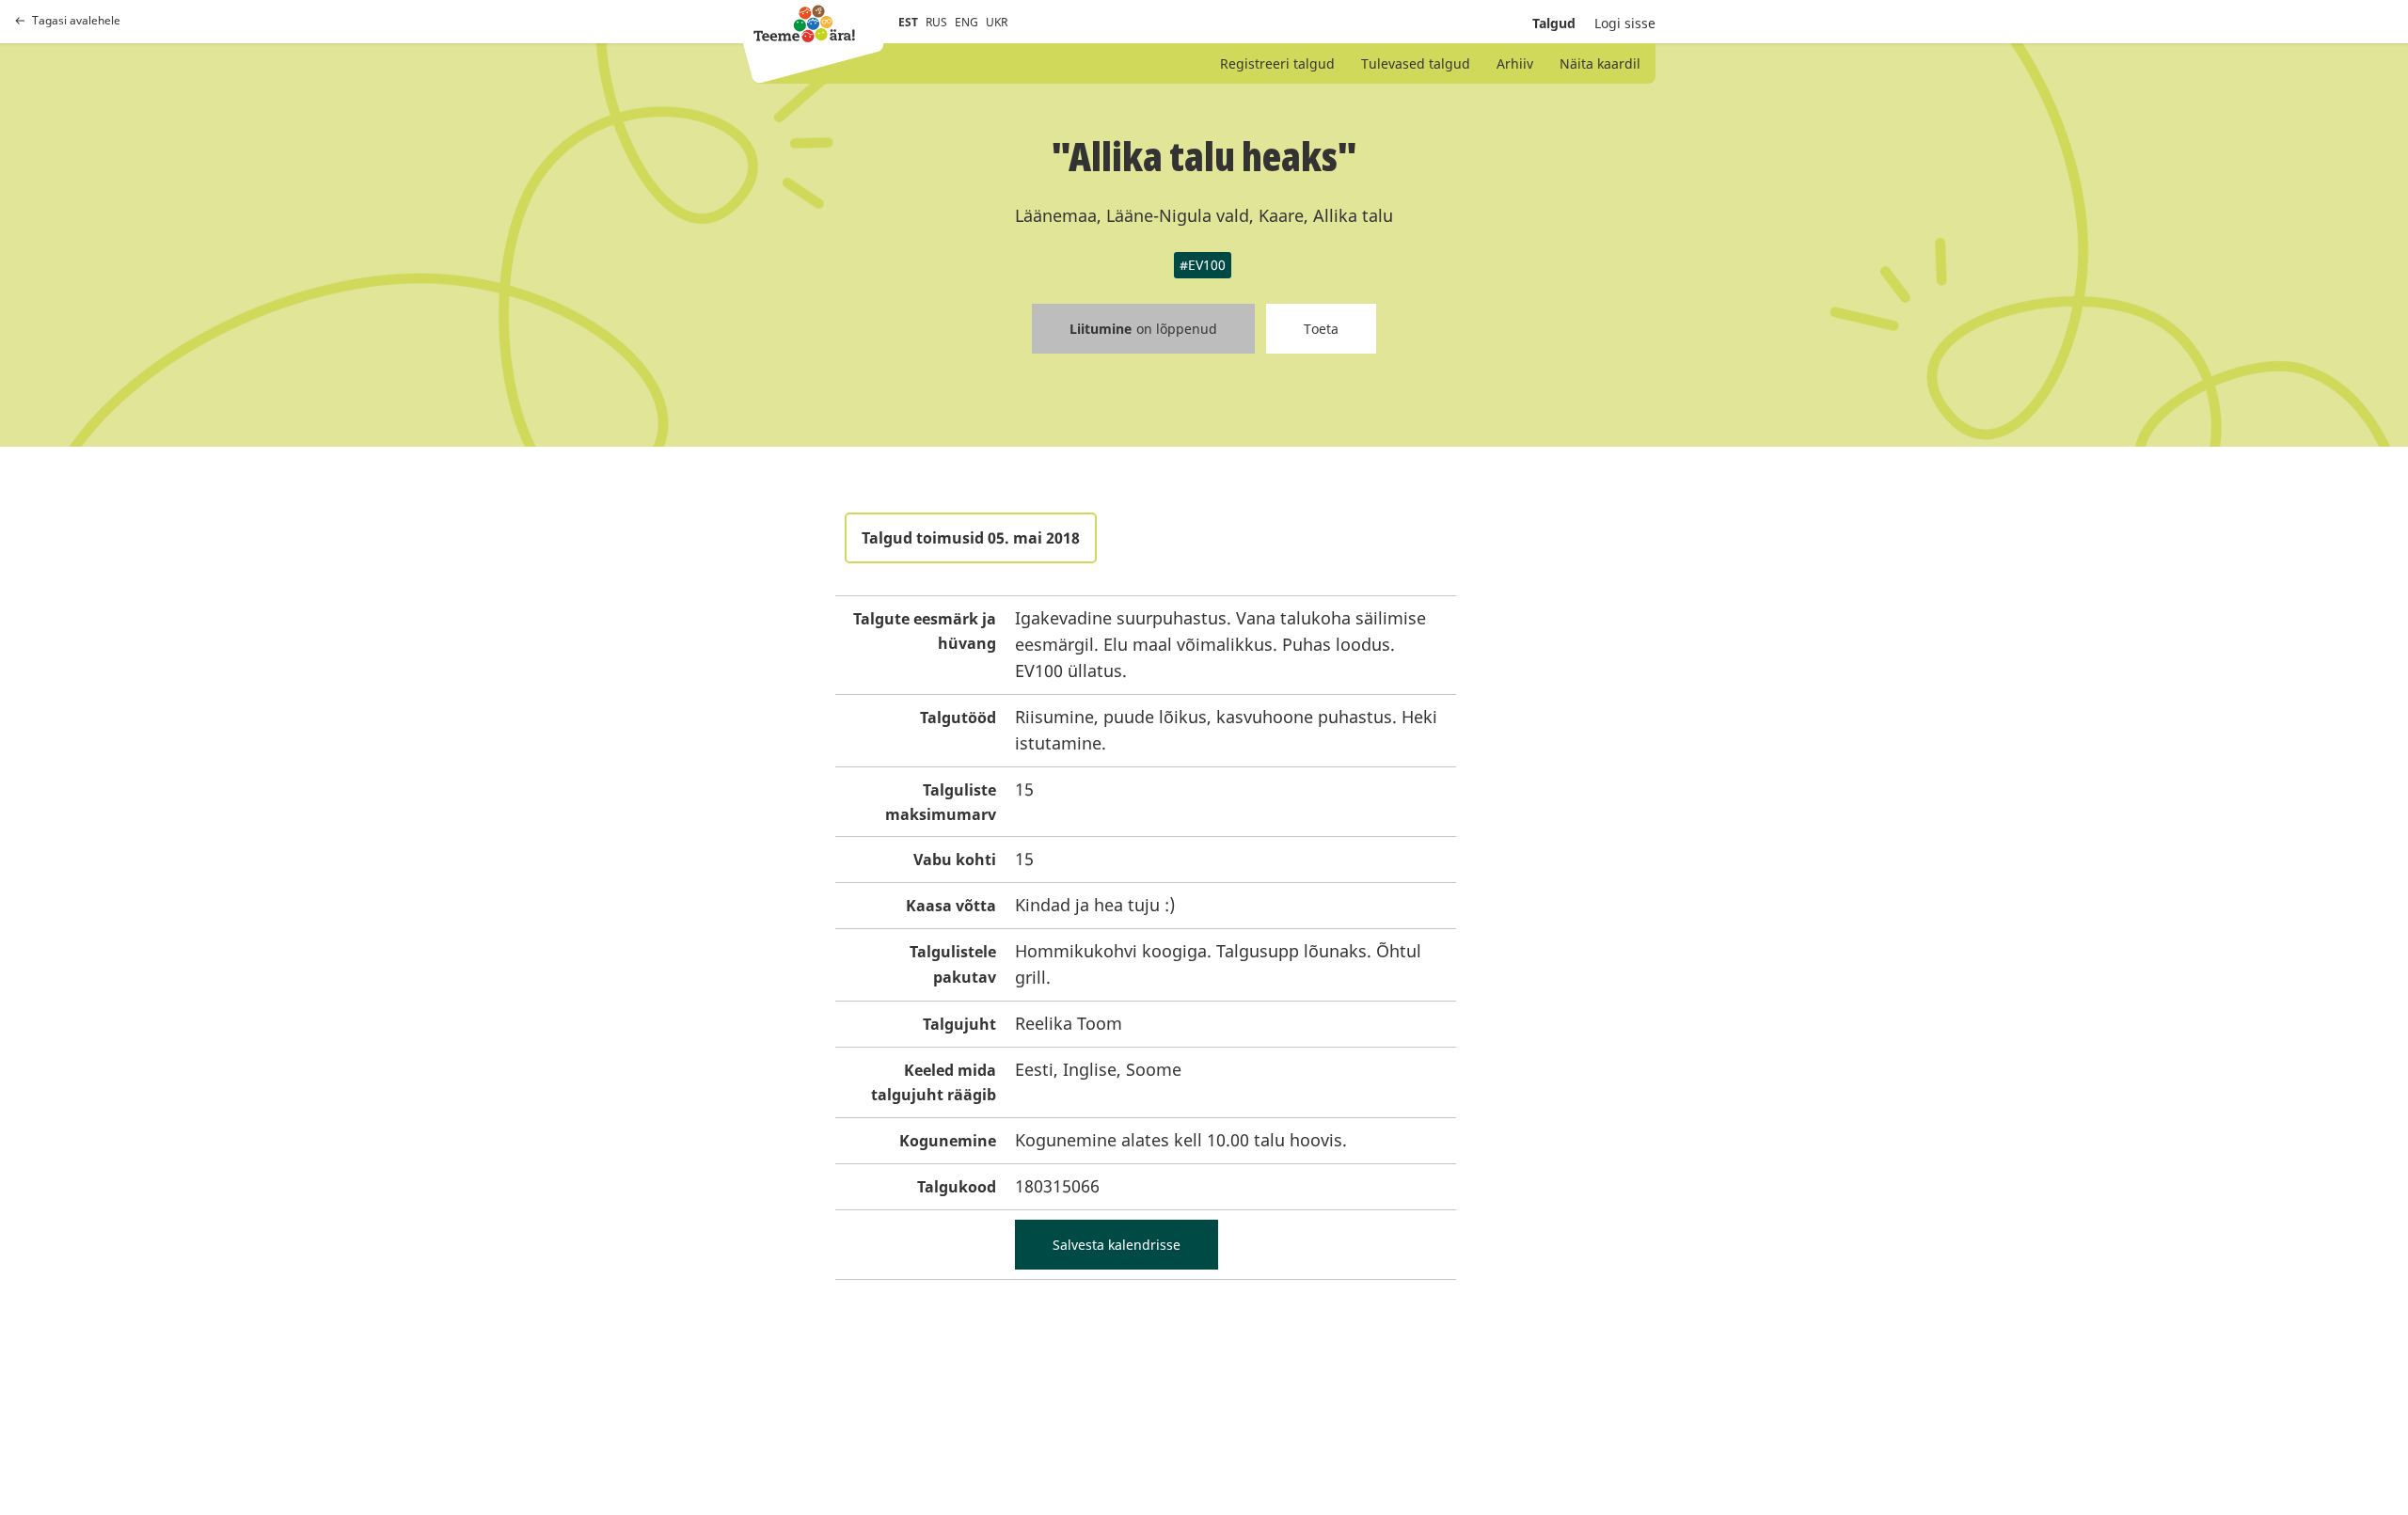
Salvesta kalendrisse (1117, 1245)
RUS (936, 22)
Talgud (1554, 23)
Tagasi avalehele (76, 21)
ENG (966, 22)
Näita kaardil (1600, 63)
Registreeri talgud (1277, 63)
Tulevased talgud (1416, 63)
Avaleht (804, 24)
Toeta (1321, 329)
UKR (997, 22)
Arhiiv (1515, 63)
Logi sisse (1625, 23)
